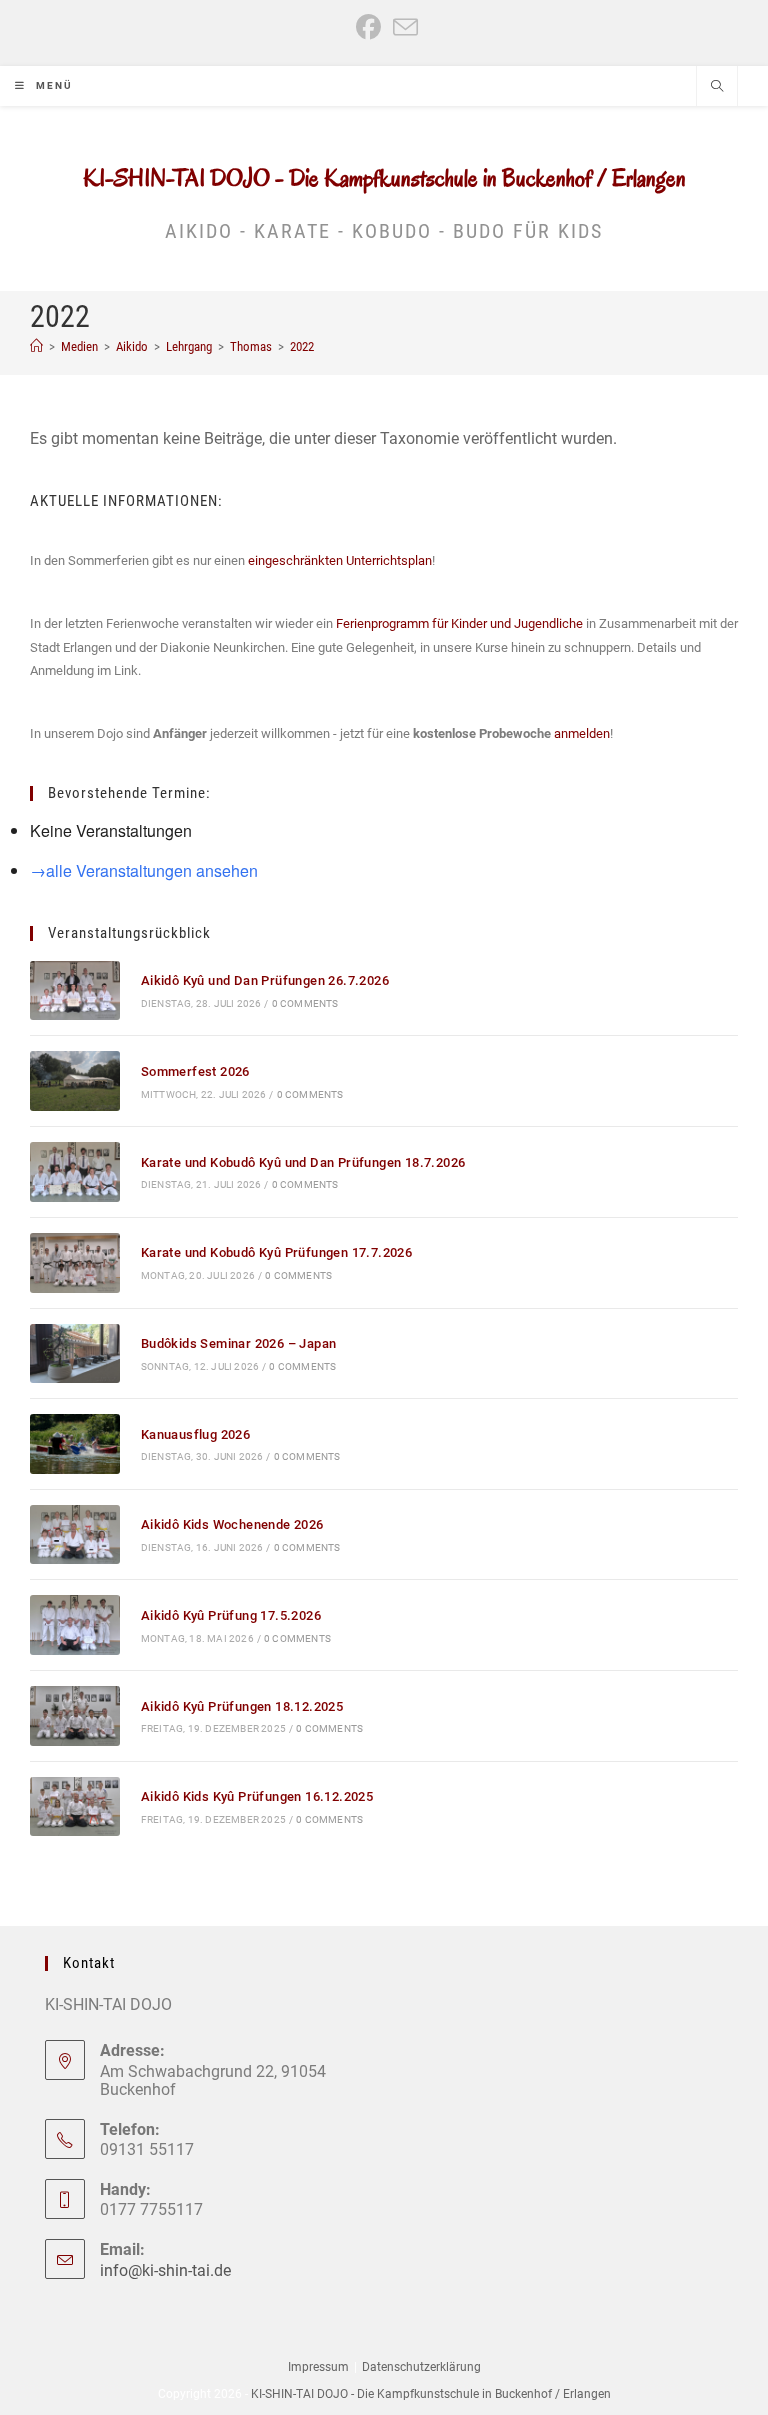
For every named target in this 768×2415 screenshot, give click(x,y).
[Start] (36, 346)
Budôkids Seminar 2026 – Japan (239, 1343)
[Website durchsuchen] (717, 88)
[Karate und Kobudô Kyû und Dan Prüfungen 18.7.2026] (75, 1172)
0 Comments (305, 1003)
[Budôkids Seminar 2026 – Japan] (75, 1354)
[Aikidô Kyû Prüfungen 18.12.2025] (75, 1716)
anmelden (582, 733)
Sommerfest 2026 (195, 1071)
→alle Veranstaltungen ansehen (144, 870)
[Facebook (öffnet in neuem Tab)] (368, 27)
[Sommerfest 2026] (75, 1081)
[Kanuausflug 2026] (75, 1444)
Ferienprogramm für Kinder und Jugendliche (459, 623)
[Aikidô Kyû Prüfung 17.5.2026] (75, 1625)
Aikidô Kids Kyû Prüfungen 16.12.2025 (257, 1796)
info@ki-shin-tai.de (165, 2270)
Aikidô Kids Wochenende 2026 (232, 1524)
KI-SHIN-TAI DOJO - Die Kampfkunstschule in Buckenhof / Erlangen (384, 178)
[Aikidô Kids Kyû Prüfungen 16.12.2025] (75, 1807)
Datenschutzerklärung (421, 2367)
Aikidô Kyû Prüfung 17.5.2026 (231, 1615)
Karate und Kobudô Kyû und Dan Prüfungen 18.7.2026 (303, 1162)
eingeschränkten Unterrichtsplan (340, 560)
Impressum (318, 2367)
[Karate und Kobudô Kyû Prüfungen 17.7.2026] (75, 1263)
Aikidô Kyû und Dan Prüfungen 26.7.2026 (265, 980)
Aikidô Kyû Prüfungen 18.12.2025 (242, 1706)
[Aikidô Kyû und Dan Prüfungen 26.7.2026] (75, 991)
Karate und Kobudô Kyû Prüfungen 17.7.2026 (276, 1252)
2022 (302, 346)
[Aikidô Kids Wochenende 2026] (75, 1535)
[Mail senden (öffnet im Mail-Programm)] (402, 27)
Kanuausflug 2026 (195, 1434)
